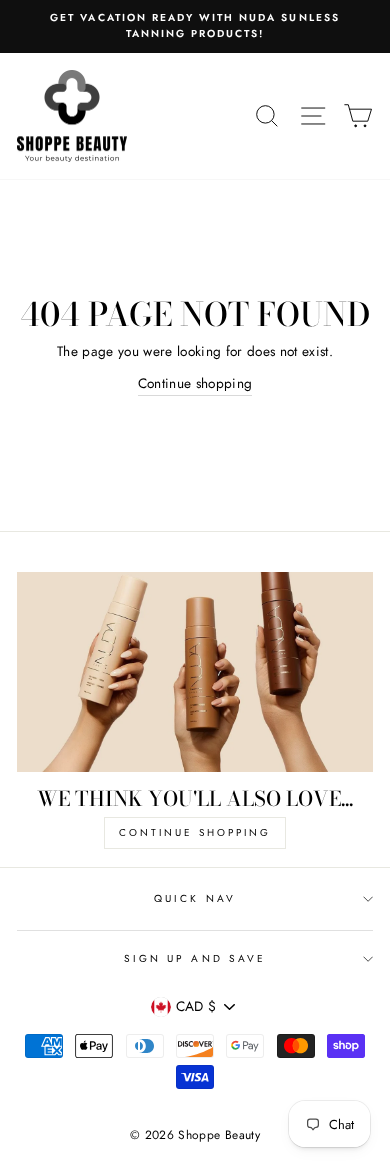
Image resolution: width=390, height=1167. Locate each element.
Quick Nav (195, 898)
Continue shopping (195, 383)
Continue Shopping (195, 832)
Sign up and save (195, 958)
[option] (195, 26)
